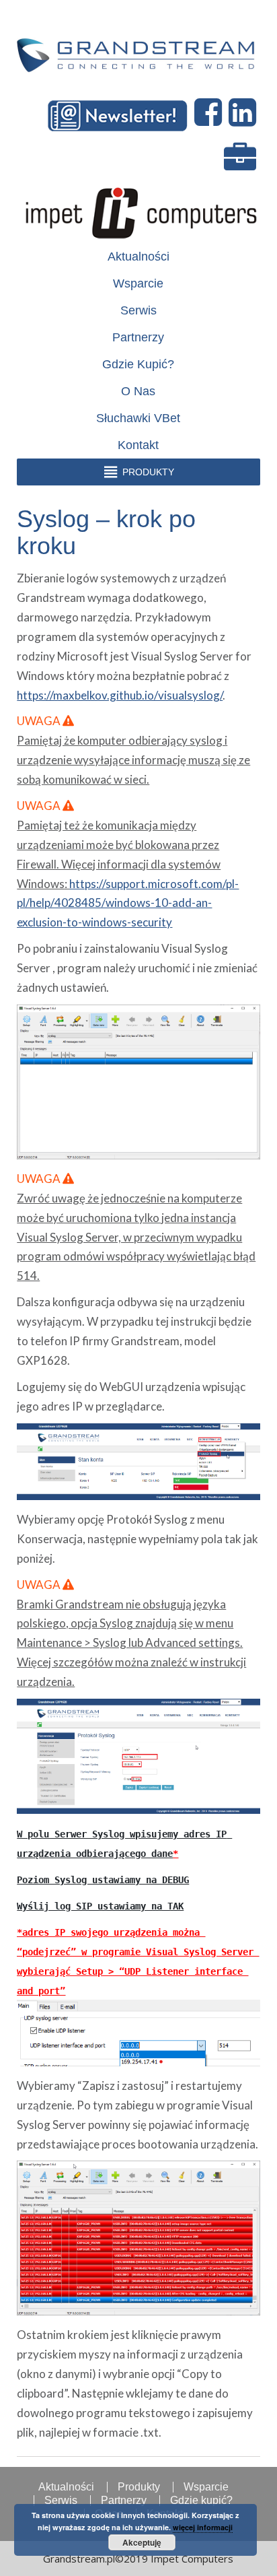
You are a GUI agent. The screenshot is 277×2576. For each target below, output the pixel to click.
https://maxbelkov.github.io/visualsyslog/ (120, 695)
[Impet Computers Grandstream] (138, 48)
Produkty (139, 2487)
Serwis (138, 310)
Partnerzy (138, 337)
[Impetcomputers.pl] (140, 210)
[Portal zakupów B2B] (242, 159)
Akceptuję (142, 2542)
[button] (148, 472)
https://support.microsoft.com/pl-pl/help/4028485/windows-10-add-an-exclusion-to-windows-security (128, 903)
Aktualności (138, 257)
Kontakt (138, 445)
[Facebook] (210, 113)
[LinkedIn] (244, 113)
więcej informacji (203, 2527)
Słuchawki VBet (138, 418)
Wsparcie (138, 283)
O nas (138, 391)
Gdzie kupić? (138, 364)
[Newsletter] (120, 113)
